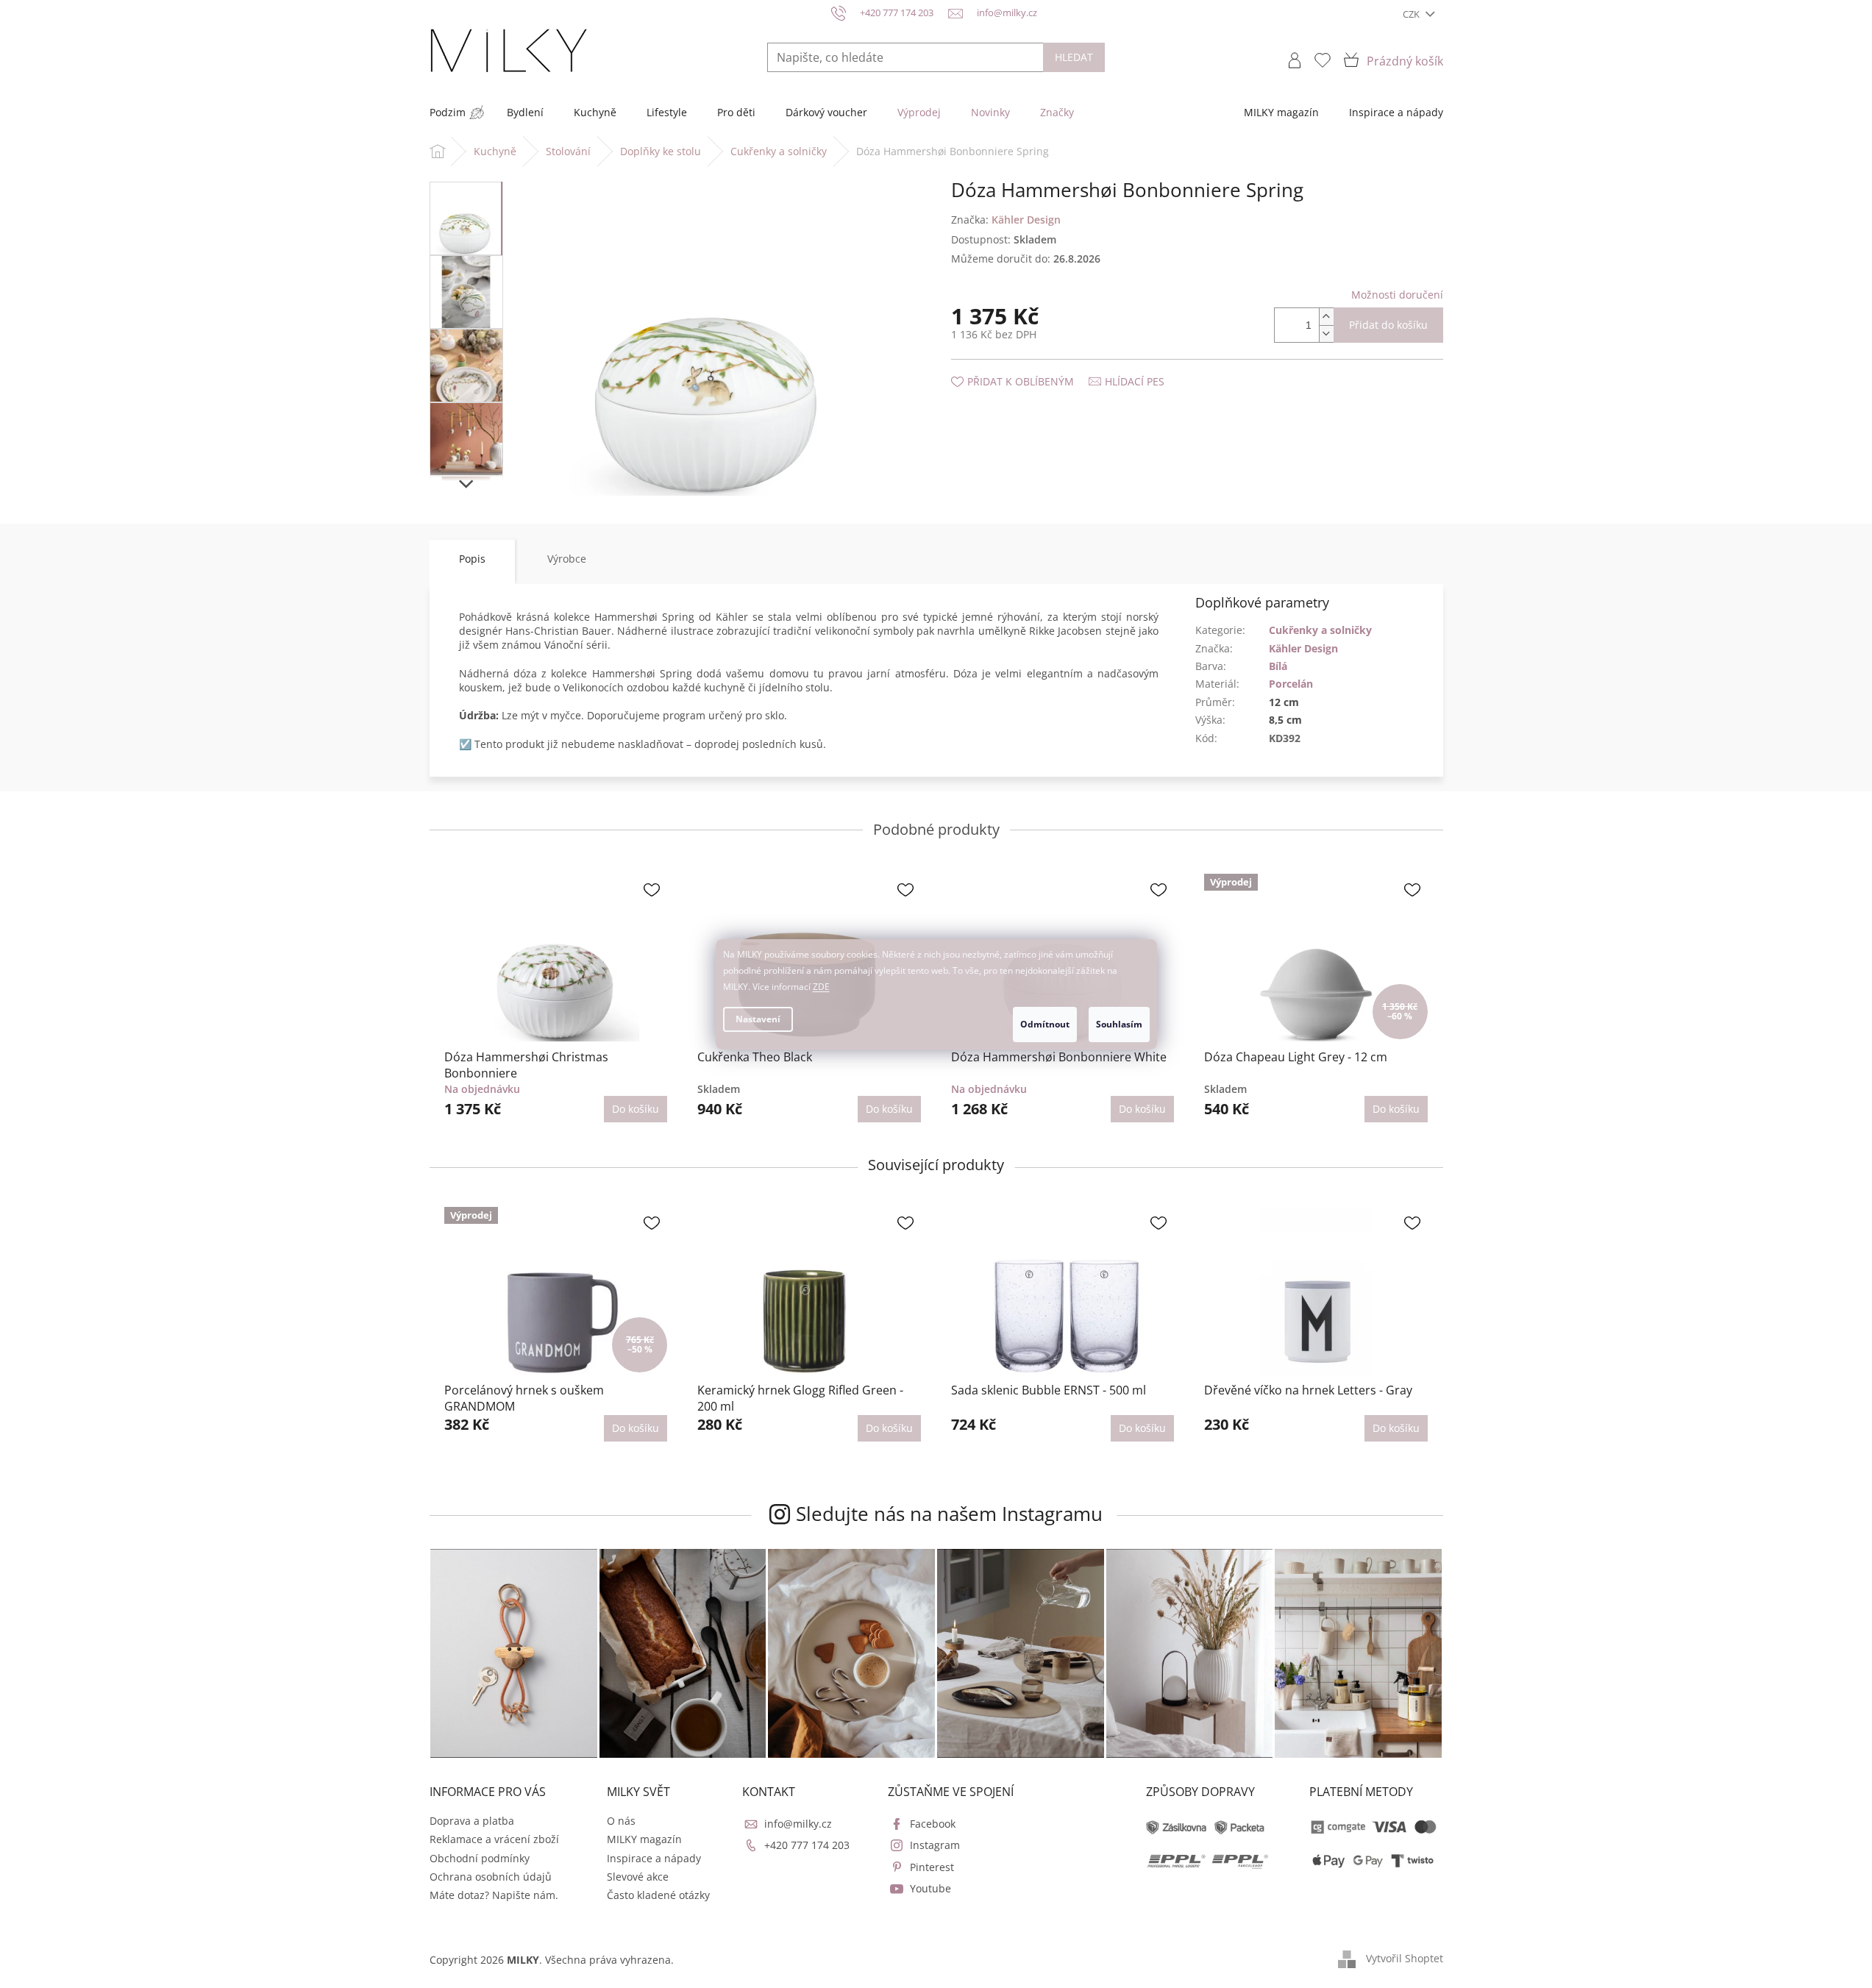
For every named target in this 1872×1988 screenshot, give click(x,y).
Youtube (930, 1888)
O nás (621, 1821)
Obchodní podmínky (480, 1858)
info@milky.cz (798, 1824)
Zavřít (1030, 367)
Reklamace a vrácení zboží (494, 1839)
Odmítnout (1045, 1024)
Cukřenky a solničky (1320, 630)
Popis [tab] (472, 559)
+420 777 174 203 (807, 1845)
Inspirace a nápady (654, 1858)
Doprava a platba (472, 1821)
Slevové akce (638, 1877)
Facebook (933, 1824)
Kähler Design (1303, 648)
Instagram (935, 1845)
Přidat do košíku (1388, 325)
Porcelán (1291, 684)
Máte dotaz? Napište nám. (494, 1895)
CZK (1412, 14)
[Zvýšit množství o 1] (1326, 317)
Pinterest (932, 1867)
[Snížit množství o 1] (1326, 334)
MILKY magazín (644, 1839)
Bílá (1278, 666)
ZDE (821, 987)
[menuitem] (448, 113)
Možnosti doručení (1397, 295)
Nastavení (758, 1019)
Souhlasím (1119, 1024)
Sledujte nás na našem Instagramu (949, 1514)
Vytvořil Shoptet (1405, 1958)
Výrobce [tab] (567, 559)
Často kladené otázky (658, 1895)
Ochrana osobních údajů (491, 1877)
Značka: (1006, 220)
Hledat (1074, 57)
